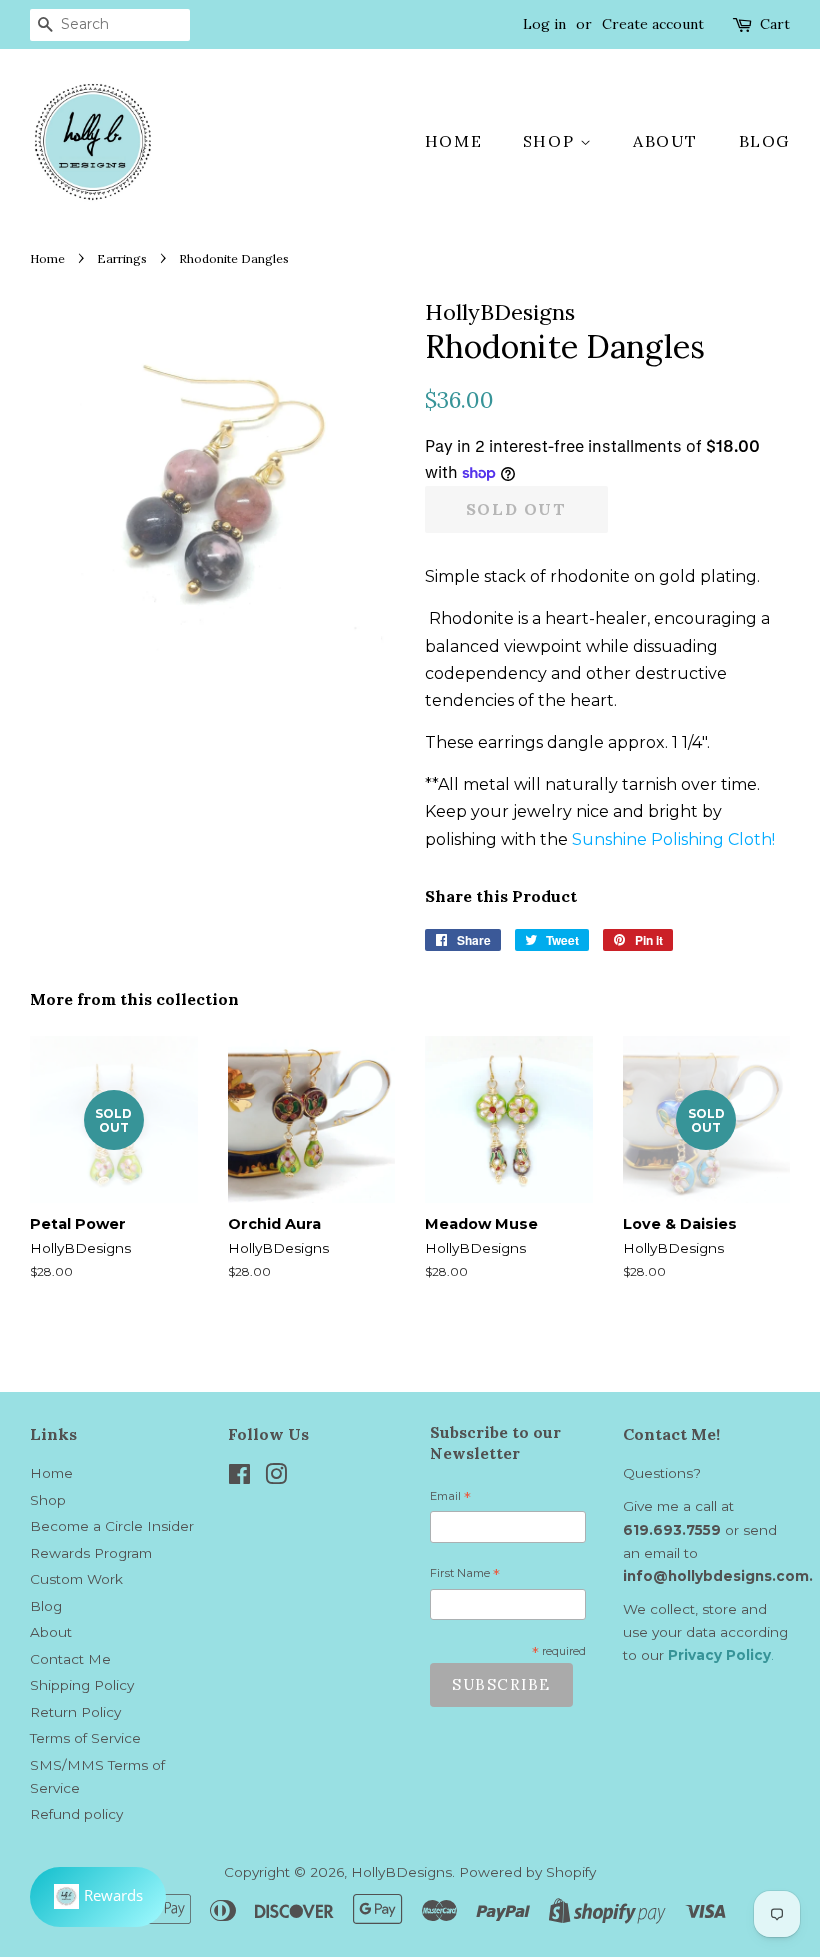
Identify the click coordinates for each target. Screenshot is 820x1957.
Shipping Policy (82, 1685)
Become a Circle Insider (112, 1526)
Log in (544, 24)
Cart (775, 24)
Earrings (122, 258)
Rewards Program (91, 1553)
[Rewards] (98, 1897)
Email (450, 1499)
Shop (551, 141)
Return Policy (75, 1712)
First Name (465, 1576)
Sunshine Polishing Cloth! (673, 839)
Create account (653, 24)
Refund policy (76, 1814)
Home (453, 141)
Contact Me (70, 1659)
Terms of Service (85, 1738)
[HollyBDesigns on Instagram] (276, 1478)
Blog (764, 141)
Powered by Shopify (527, 1872)
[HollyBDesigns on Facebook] (239, 1478)
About (665, 141)
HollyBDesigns (401, 1872)
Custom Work (76, 1579)
